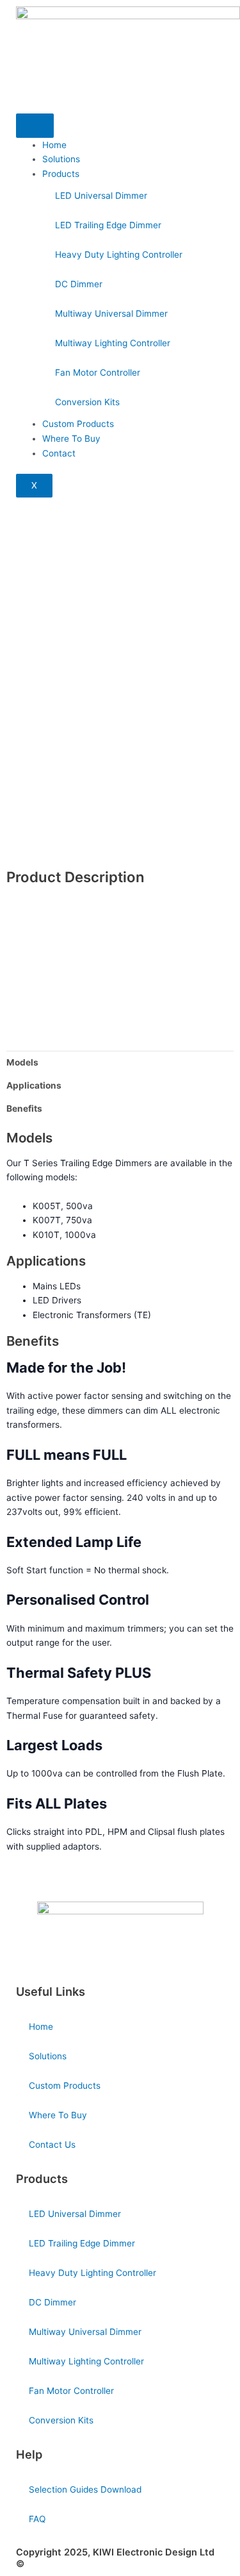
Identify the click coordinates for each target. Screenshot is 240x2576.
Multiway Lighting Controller (113, 343)
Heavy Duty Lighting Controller (119, 255)
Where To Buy (71, 439)
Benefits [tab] (24, 1108)
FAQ (37, 2519)
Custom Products (78, 424)
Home (54, 145)
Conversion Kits (87, 402)
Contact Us (52, 2145)
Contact (59, 453)
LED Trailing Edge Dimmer (108, 225)
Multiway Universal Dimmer (111, 314)
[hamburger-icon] (35, 126)
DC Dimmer (79, 284)
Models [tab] (22, 1062)
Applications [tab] (34, 1085)
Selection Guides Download (85, 2489)
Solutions (61, 159)
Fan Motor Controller (98, 372)
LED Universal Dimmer (101, 196)
